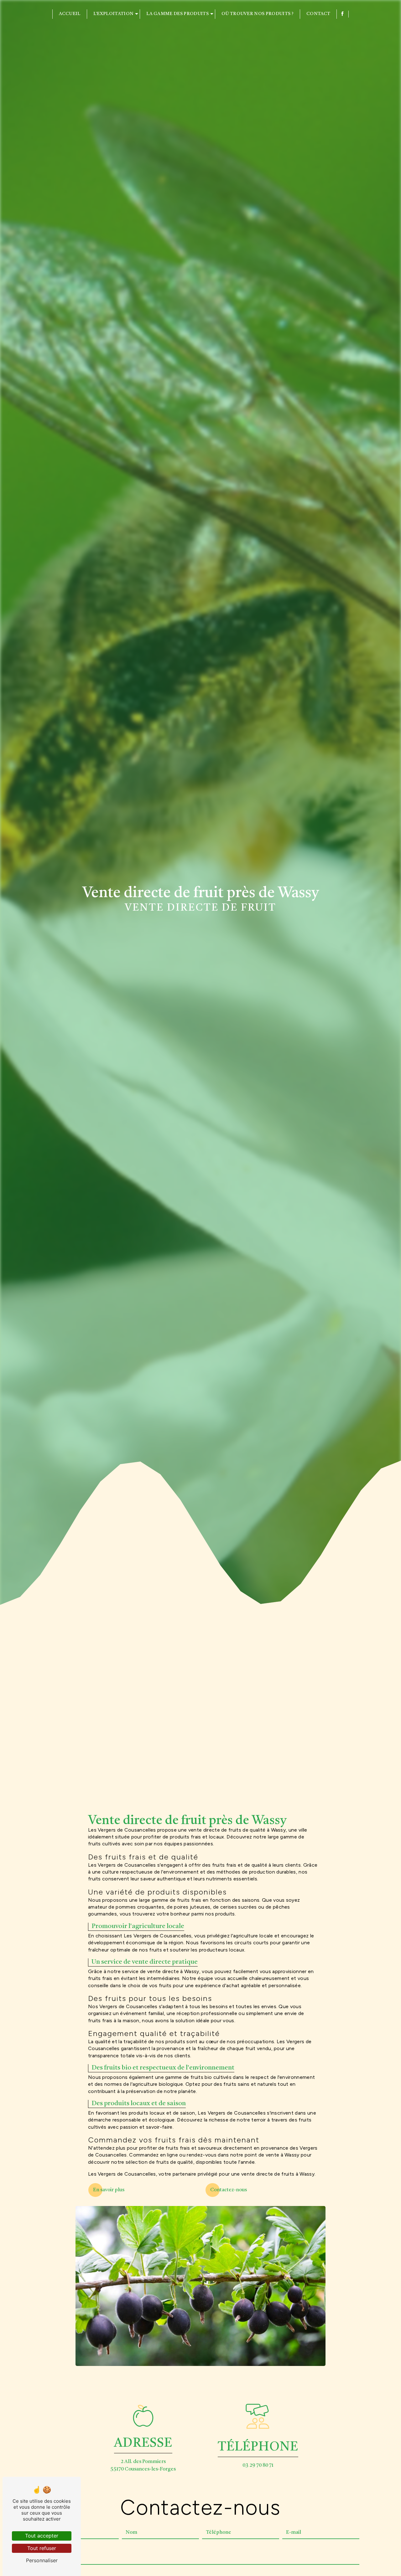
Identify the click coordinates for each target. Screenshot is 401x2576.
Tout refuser (42, 2548)
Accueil (70, 14)
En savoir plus (109, 2190)
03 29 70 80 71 (258, 2465)
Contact (318, 14)
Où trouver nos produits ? (258, 14)
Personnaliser (42, 2560)
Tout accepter (42, 2536)
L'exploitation (113, 14)
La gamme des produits (177, 14)
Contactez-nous (229, 2190)
